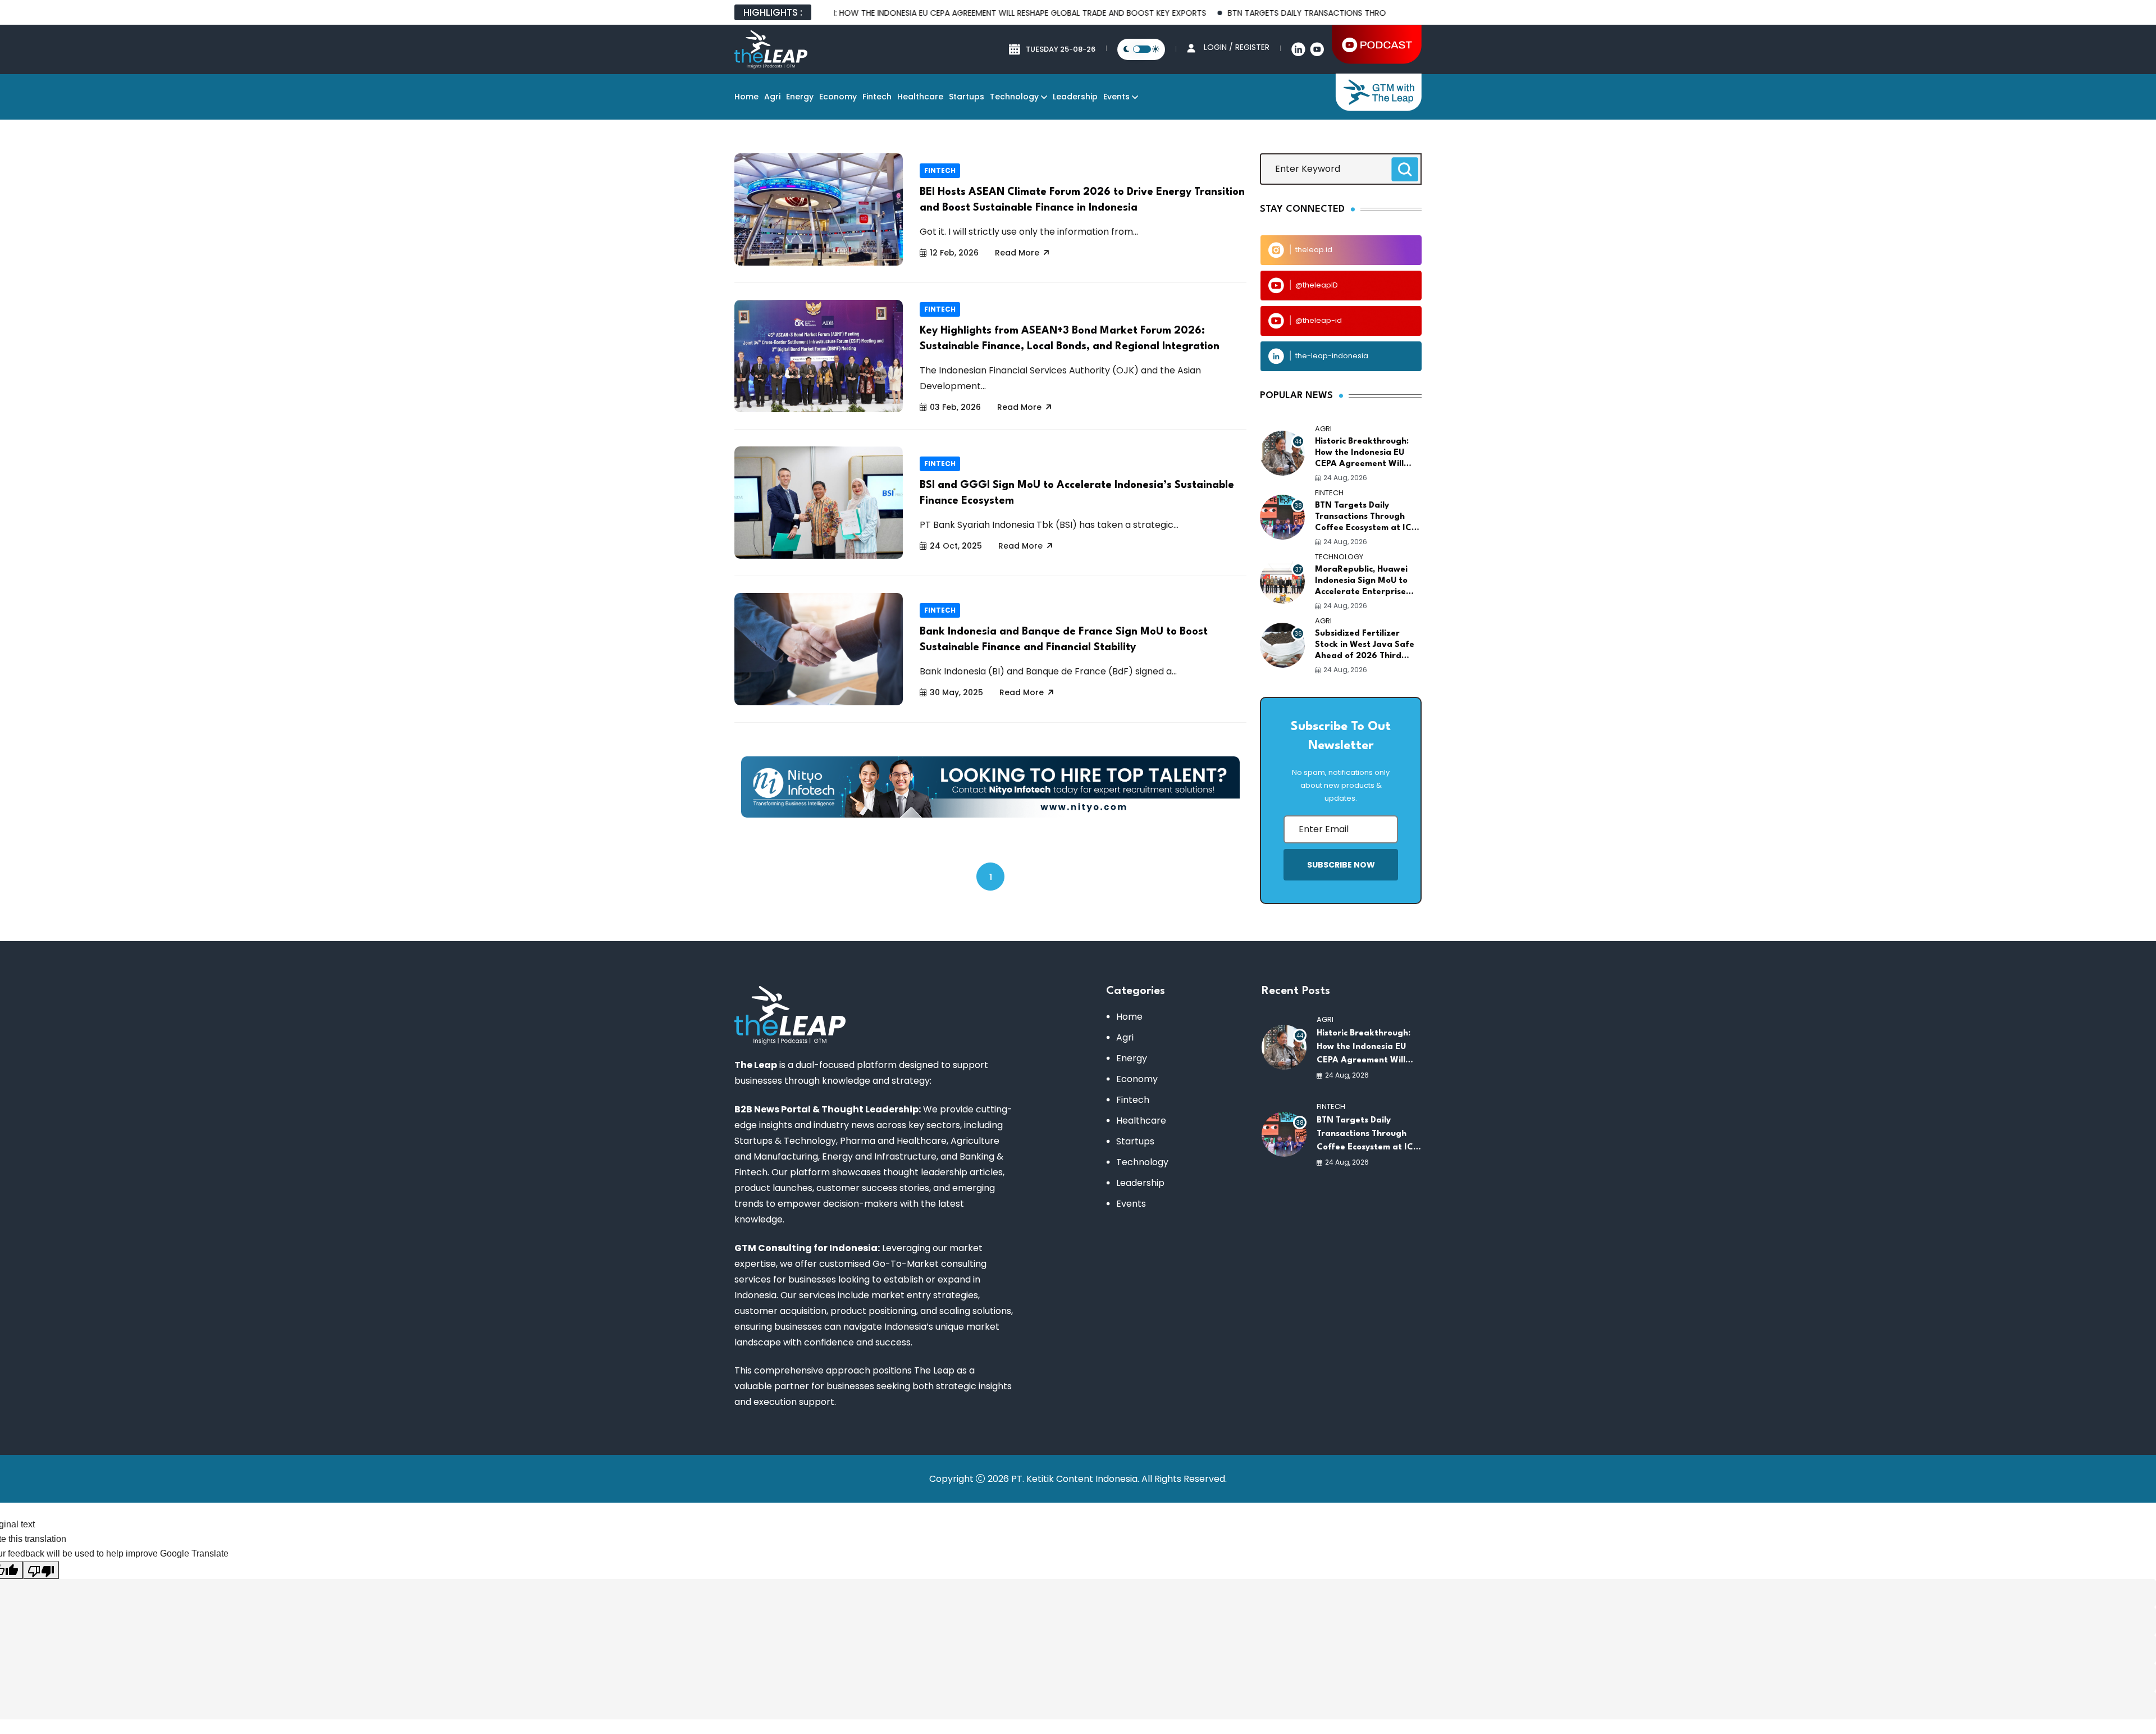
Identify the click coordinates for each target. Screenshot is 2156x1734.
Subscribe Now (1341, 865)
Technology (1014, 97)
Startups (967, 97)
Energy (800, 97)
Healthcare (920, 97)
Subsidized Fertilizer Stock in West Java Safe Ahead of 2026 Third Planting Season (1365, 646)
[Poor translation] (41, 1570)
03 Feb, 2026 (955, 407)
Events (1116, 97)
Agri (772, 97)
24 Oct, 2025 (956, 546)
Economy (838, 97)
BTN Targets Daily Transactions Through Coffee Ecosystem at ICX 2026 (1298, 13)
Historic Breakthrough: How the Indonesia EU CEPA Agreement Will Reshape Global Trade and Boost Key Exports (891, 13)
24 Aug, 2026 (1345, 478)
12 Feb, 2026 (954, 253)
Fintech (877, 97)
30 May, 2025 (956, 692)
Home (746, 97)
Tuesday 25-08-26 (1061, 49)
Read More (1017, 253)
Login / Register (1237, 47)
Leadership (1075, 97)
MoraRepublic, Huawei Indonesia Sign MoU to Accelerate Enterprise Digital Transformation (1362, 582)
